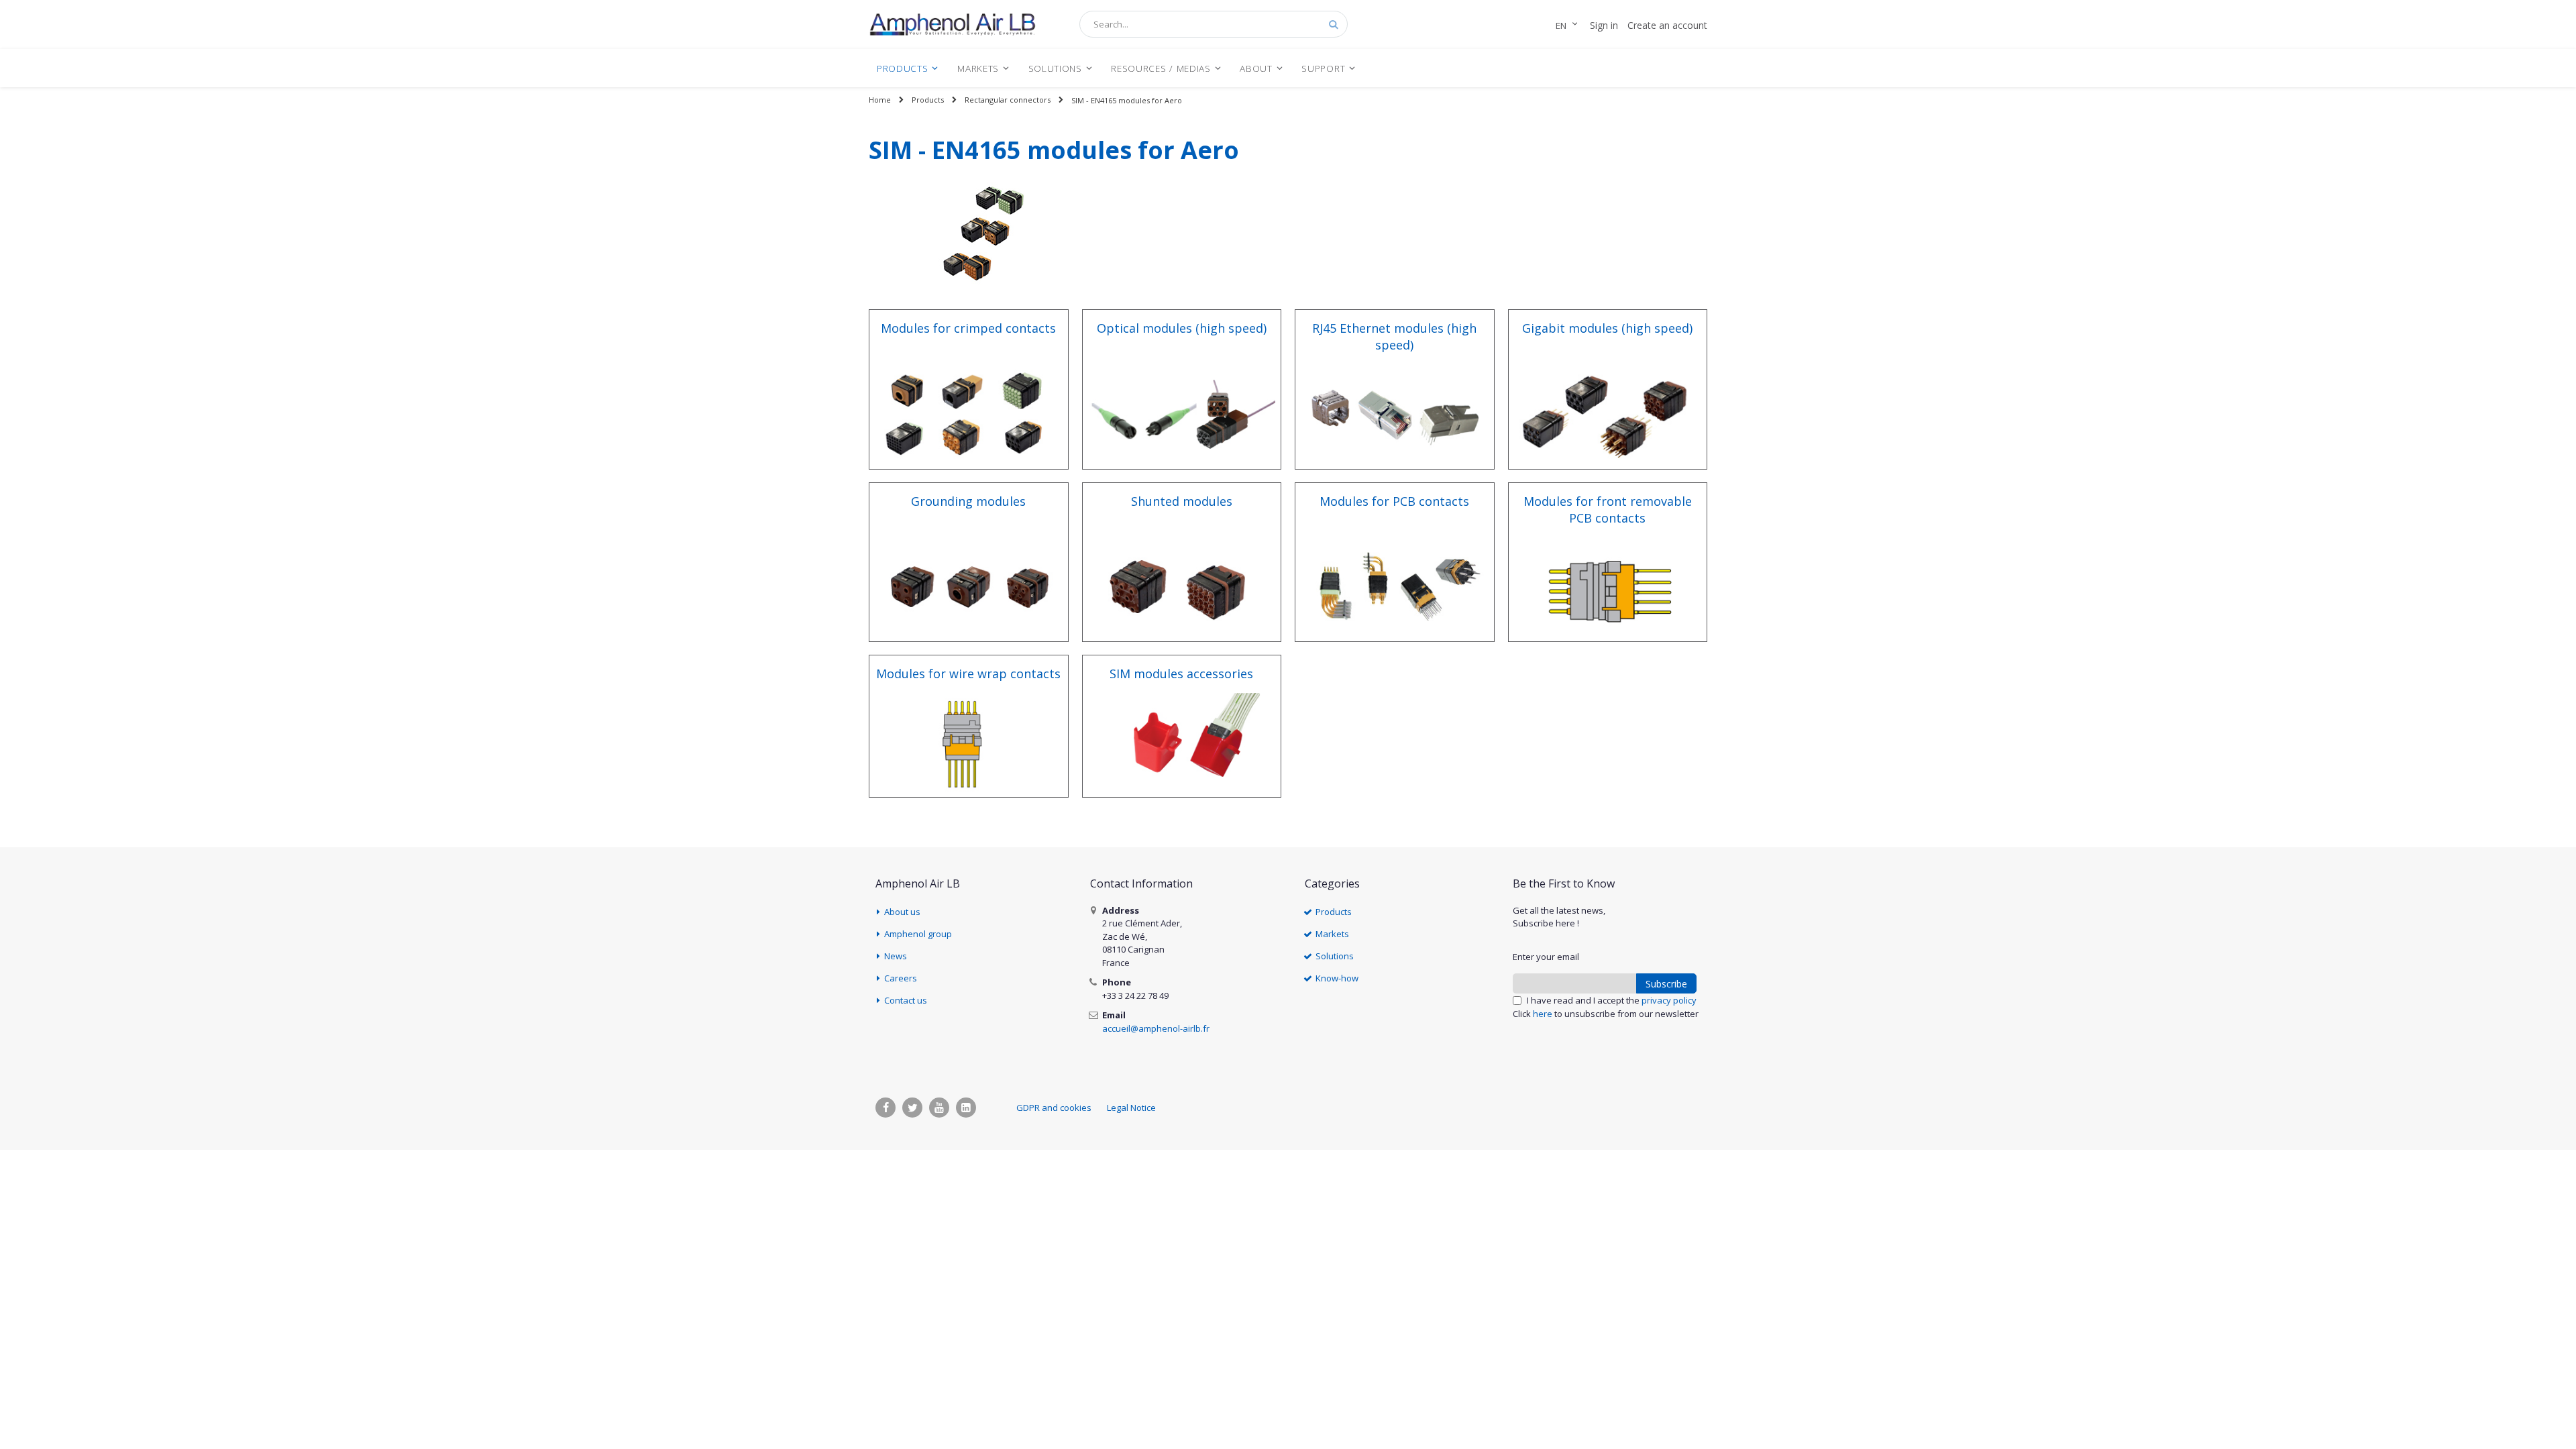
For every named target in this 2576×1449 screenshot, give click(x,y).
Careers (901, 978)
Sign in (1604, 25)
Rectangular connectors (1008, 100)
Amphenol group (918, 934)
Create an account (1667, 25)
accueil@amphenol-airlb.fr (1156, 1028)
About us (902, 912)
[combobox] (1214, 24)
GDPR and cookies (1054, 1108)
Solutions (1335, 956)
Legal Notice (1131, 1108)
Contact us (906, 1000)
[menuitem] (908, 68)
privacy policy (1669, 1000)
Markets (1332, 934)
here (1543, 1014)
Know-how (1337, 978)
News (896, 956)
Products (928, 100)
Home (880, 100)
